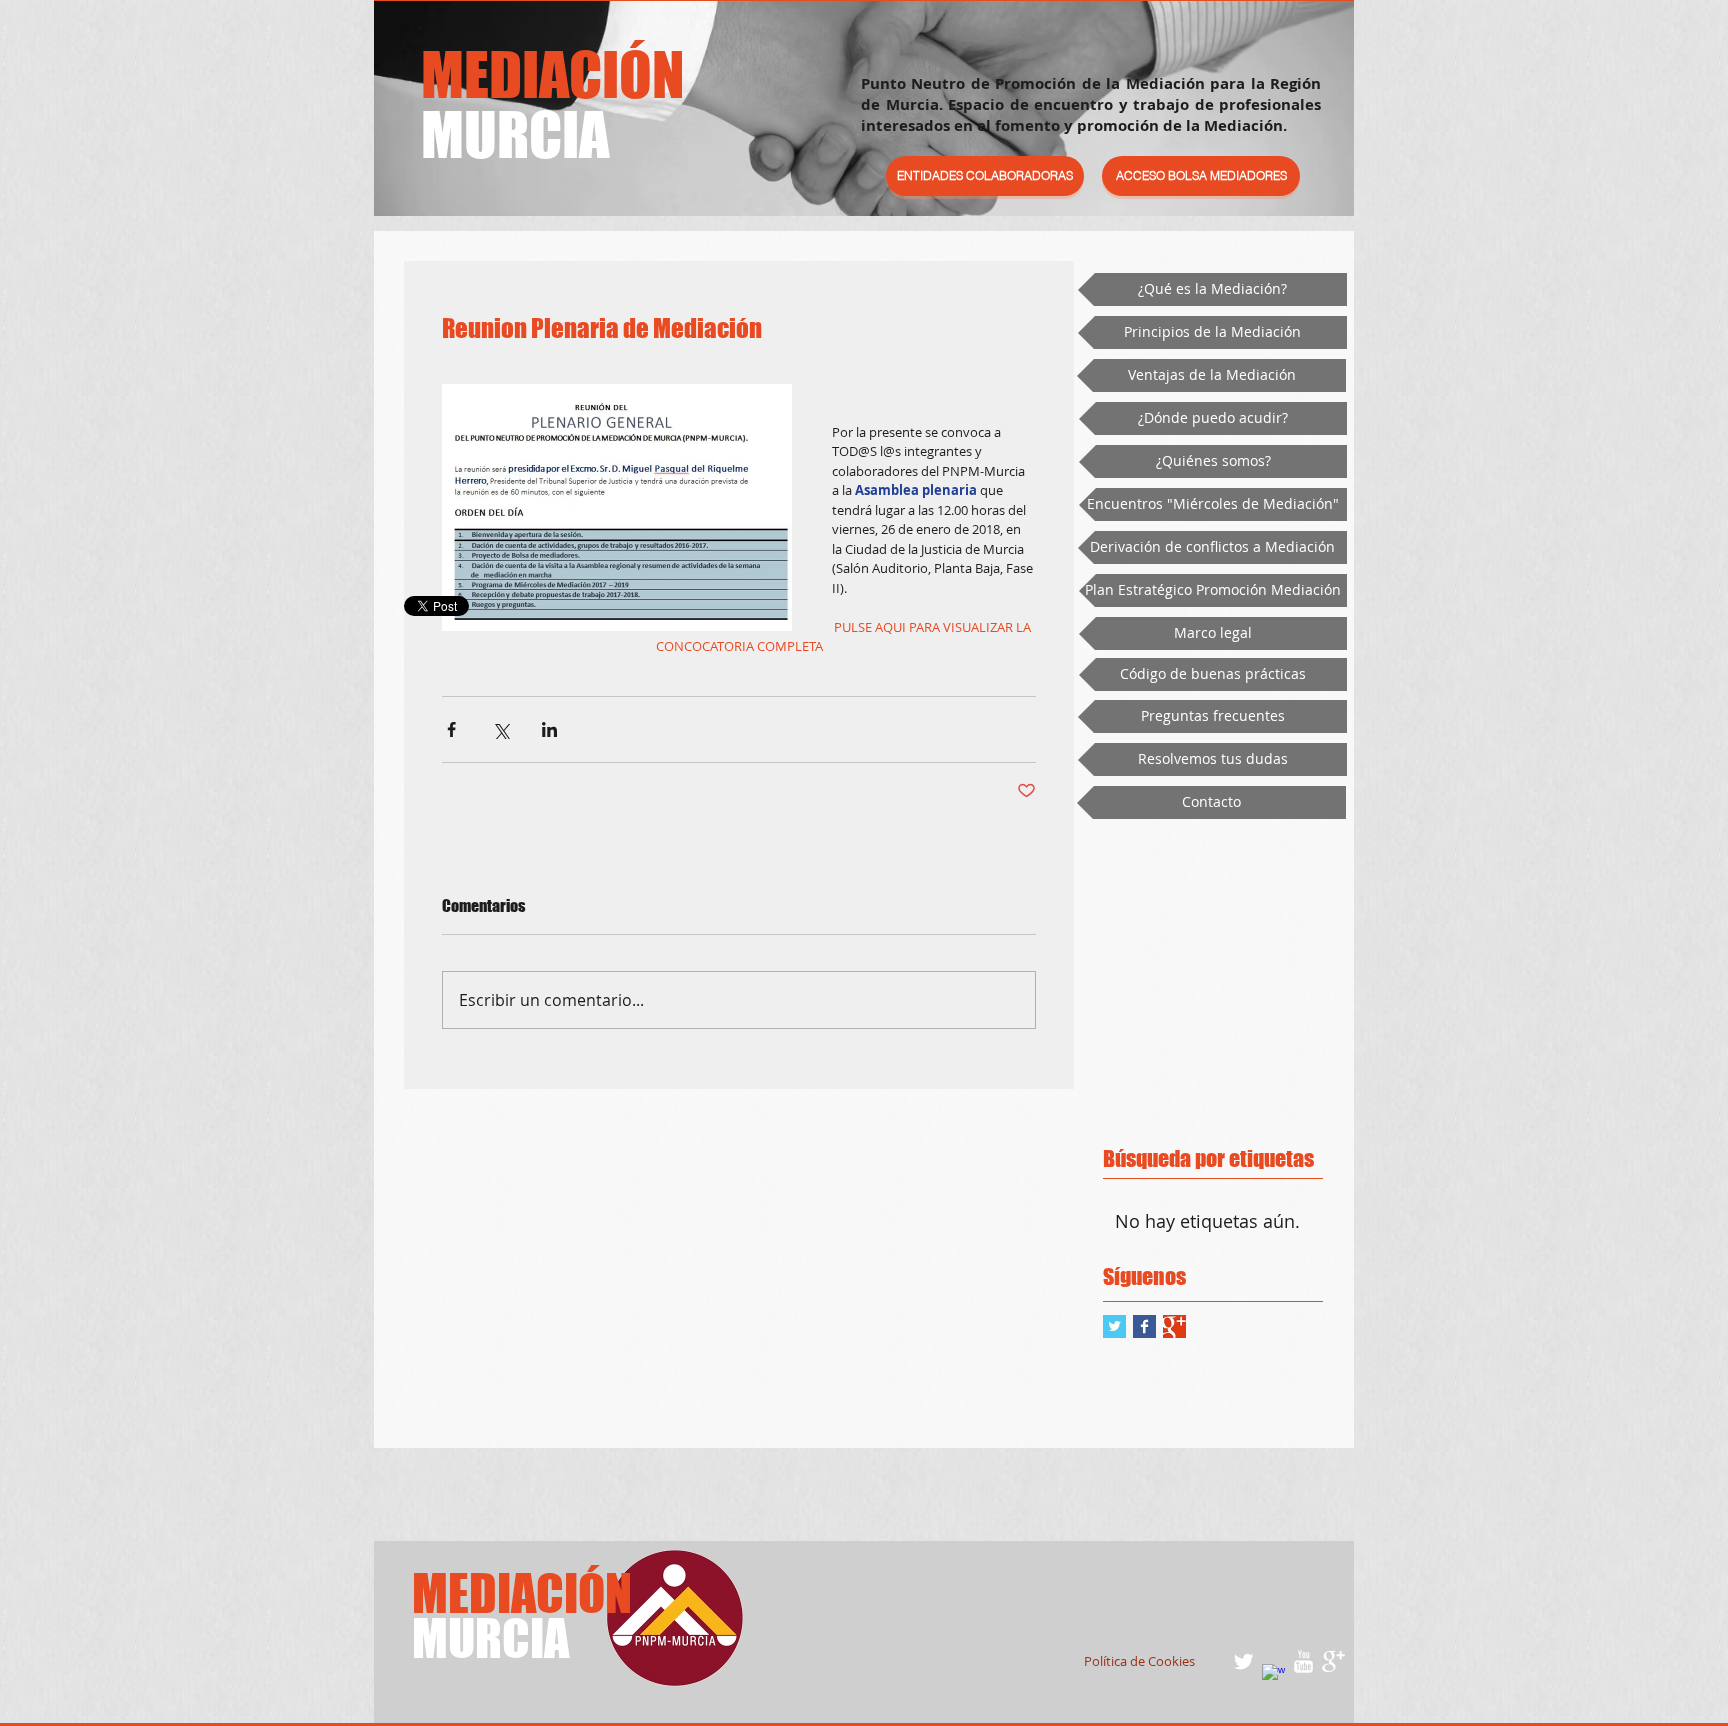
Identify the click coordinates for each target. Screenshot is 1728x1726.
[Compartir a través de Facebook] (451, 729)
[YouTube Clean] (1303, 1661)
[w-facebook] (1273, 1675)
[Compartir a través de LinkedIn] (549, 729)
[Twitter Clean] (1243, 1661)
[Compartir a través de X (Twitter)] (500, 729)
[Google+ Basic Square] (1174, 1326)
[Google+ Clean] (1333, 1661)
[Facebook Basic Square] (1144, 1326)
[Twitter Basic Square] (1114, 1326)
